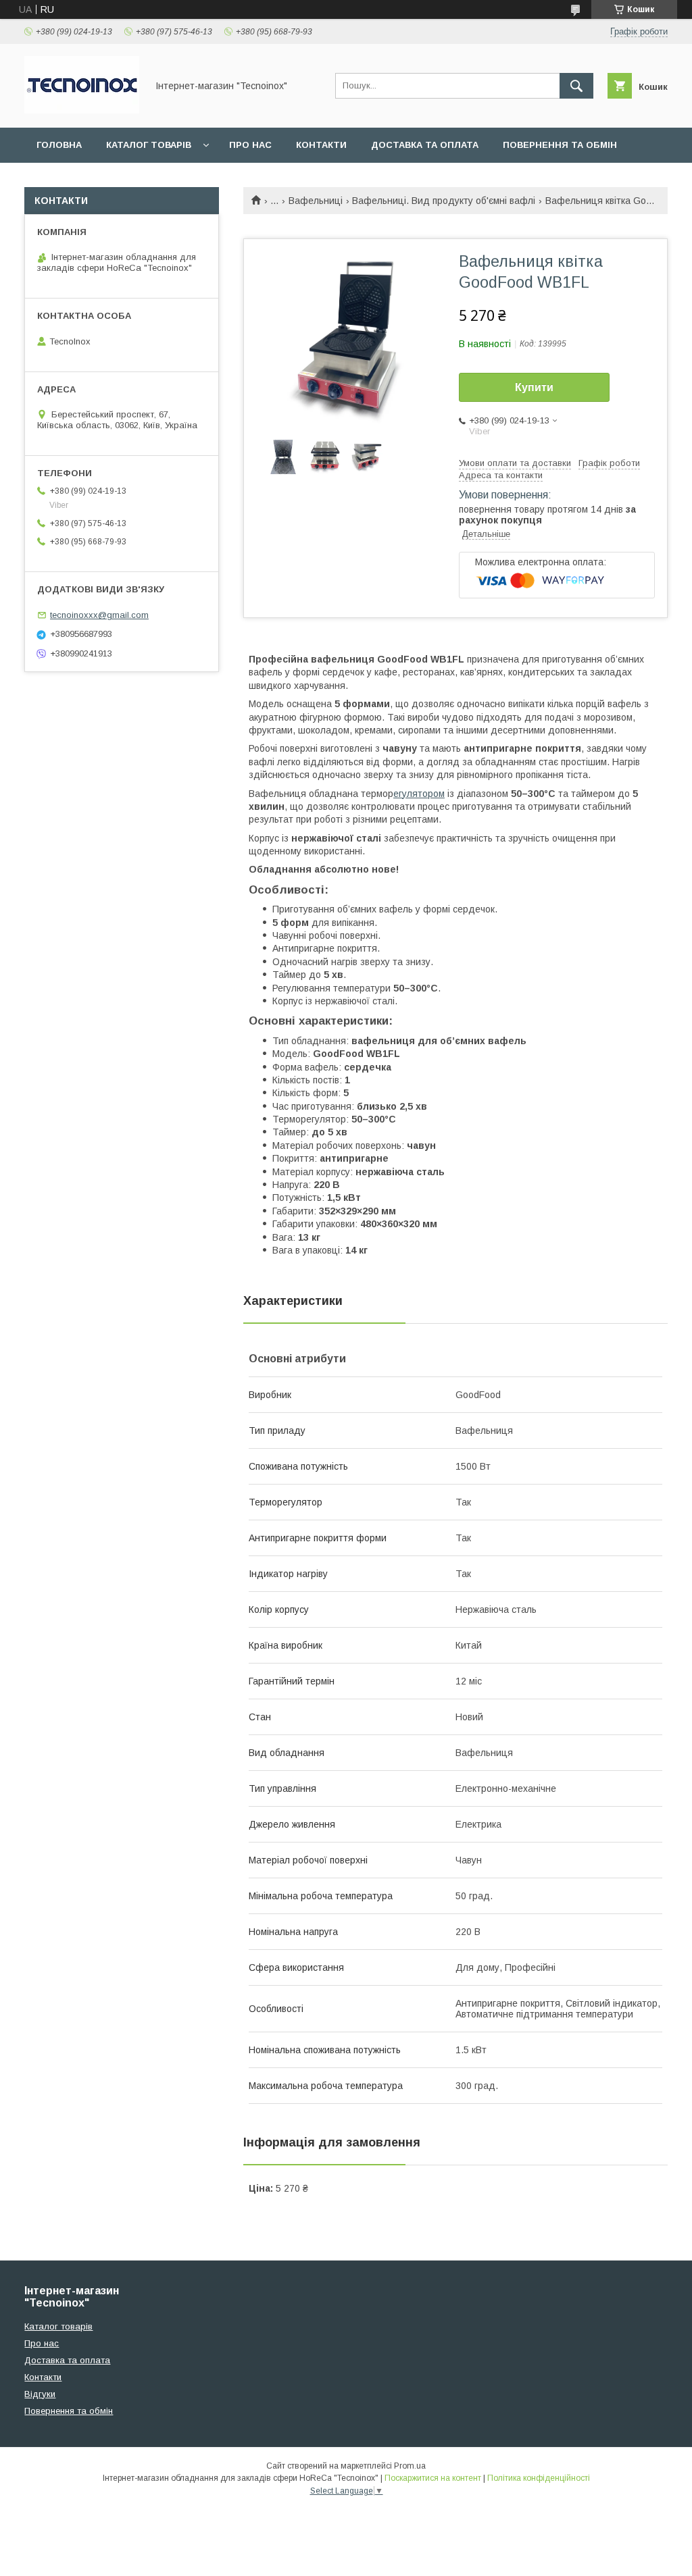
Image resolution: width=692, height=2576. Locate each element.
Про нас (250, 145)
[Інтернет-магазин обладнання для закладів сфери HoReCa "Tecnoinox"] (82, 110)
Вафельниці (316, 201)
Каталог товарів (149, 145)
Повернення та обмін (560, 145)
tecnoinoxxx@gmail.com (99, 615)
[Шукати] (576, 86)
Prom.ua (410, 2466)
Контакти (321, 145)
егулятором (419, 794)
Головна (59, 145)
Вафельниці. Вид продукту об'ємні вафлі (444, 201)
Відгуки (40, 2394)
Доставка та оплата (425, 145)
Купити (534, 387)
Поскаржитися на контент (433, 2478)
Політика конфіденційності (539, 2478)
